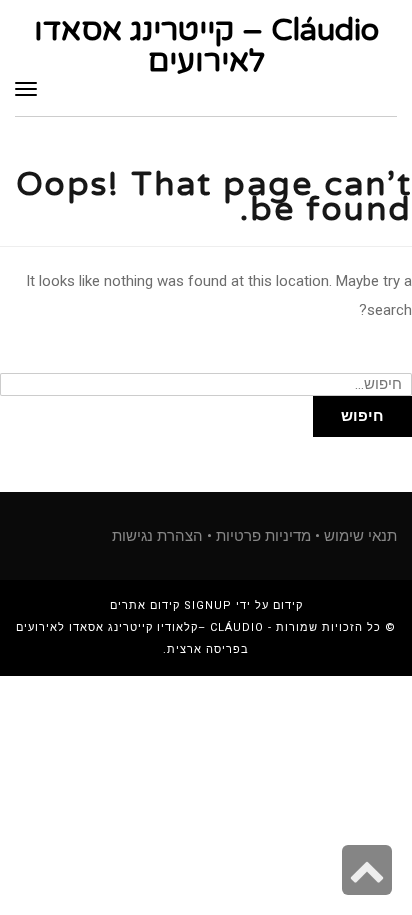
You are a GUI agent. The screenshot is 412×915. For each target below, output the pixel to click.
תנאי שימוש (360, 536)
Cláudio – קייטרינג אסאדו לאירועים (206, 46)
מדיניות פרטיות (263, 536)
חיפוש (362, 416)
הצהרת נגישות (157, 536)
